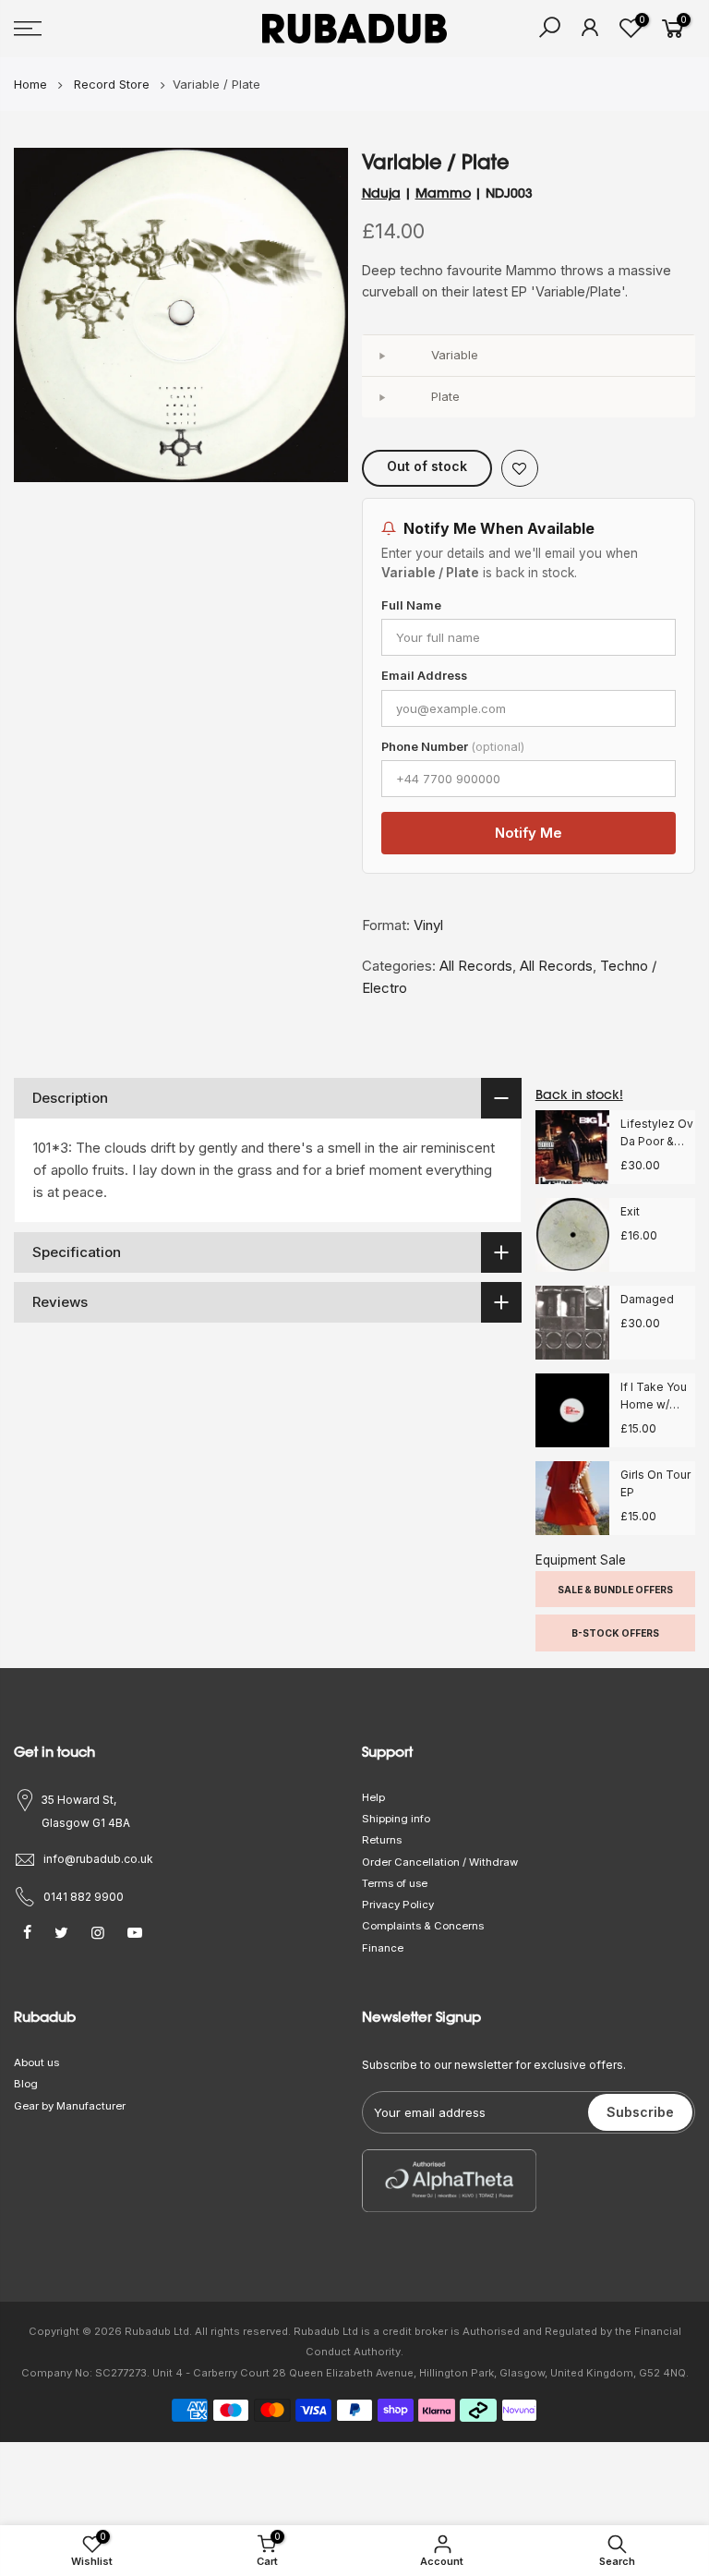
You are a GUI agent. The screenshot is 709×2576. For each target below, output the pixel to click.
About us (36, 2062)
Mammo (443, 193)
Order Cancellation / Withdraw (440, 1862)
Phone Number (453, 747)
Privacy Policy (398, 1905)
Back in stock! (579, 1094)
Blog (26, 2084)
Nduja (381, 193)
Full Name (411, 605)
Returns (382, 1840)
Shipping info (396, 1819)
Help (373, 1797)
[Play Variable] (382, 356)
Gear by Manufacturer (70, 2106)
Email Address (424, 676)
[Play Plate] (382, 397)
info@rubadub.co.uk (98, 1859)
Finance (383, 1948)
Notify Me (529, 833)
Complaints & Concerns (423, 1926)
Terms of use (395, 1883)
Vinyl (428, 925)
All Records (476, 966)
